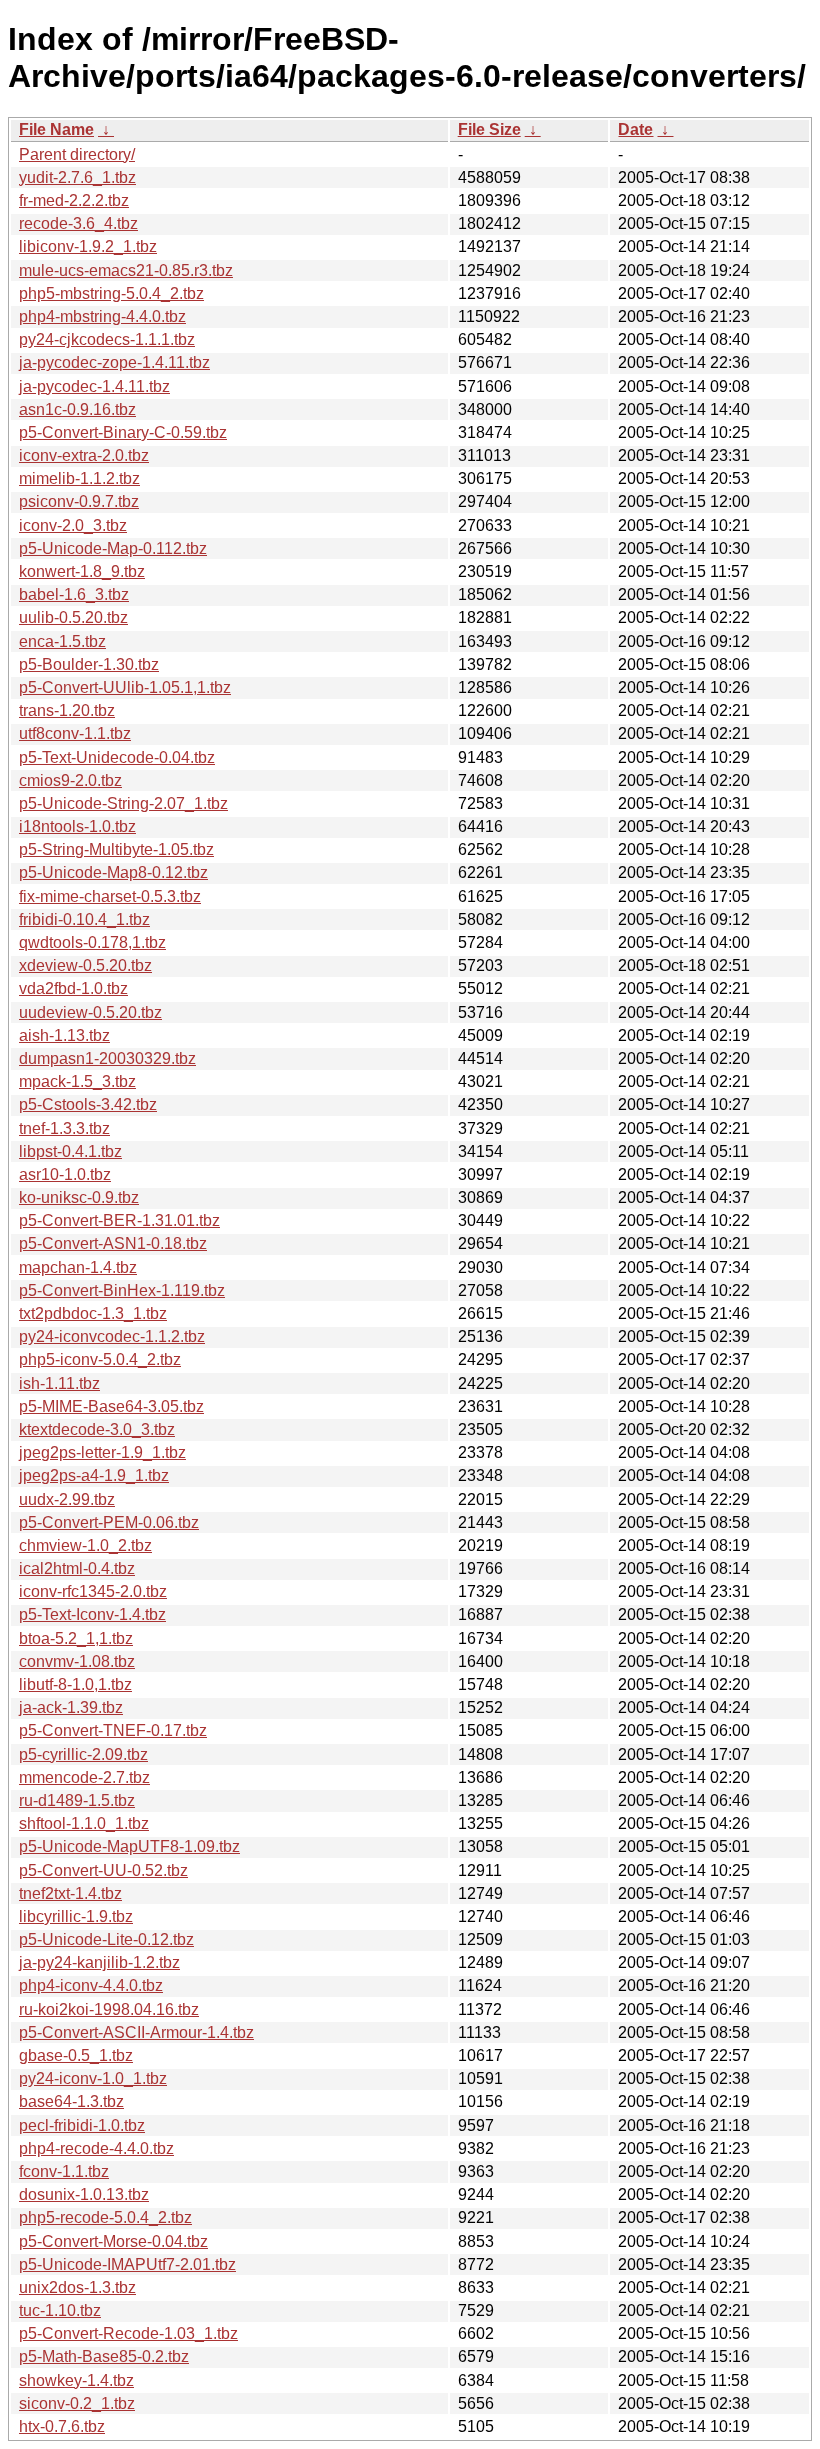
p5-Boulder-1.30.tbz (89, 664)
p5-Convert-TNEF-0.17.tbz (113, 1730)
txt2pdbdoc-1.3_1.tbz (93, 1313)
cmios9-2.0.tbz (70, 780)
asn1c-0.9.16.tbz (77, 409)
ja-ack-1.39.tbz (71, 1707)
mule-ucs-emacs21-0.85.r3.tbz (126, 270)
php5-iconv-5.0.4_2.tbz (100, 1359)
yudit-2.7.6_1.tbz (77, 177)
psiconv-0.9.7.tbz (79, 501)
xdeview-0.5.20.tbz (85, 965)
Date (635, 129)
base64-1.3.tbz (71, 2101)
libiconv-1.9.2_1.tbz (88, 246)
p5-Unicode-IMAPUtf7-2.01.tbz (127, 2264)
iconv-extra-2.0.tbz (84, 455)
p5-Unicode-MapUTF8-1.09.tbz (129, 1846)
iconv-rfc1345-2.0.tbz (93, 1591)
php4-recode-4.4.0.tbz (96, 2148)
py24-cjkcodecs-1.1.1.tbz (107, 339)
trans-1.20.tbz (67, 710)
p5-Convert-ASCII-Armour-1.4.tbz (136, 2032)
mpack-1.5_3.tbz (77, 1081)
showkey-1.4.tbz (76, 2380)
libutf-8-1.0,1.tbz (75, 1684)
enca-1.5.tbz (62, 641)
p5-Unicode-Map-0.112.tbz (113, 548)
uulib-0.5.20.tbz (73, 617)
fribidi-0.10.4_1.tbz (84, 919)
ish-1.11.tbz (59, 1383)
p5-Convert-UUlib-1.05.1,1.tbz (125, 687)
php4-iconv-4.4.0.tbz (91, 1985)
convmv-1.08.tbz (77, 1661)
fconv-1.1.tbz (64, 2171)
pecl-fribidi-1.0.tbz (82, 2125)
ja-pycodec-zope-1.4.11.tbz (114, 362)
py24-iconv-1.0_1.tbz (93, 2078)
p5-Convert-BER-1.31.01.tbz (119, 1220)
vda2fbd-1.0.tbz (73, 988)
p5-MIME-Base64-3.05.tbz (111, 1406)
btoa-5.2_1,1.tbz (76, 1638)
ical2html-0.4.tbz (77, 1568)
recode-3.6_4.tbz (78, 223)
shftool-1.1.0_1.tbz (84, 1823)
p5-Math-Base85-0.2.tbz (104, 2356)
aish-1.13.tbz (64, 1035)
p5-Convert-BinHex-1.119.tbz (122, 1290)
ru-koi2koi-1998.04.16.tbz (109, 2009)
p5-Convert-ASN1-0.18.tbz (113, 1243)
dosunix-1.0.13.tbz (84, 2194)
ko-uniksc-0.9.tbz (79, 1197)
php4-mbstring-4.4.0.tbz (102, 316)
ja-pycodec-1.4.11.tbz (94, 386)
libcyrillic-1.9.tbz (76, 1916)
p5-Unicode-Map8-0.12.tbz (113, 872)
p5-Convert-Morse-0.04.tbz (113, 2241)
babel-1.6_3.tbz (74, 594)
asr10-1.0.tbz (65, 1174)
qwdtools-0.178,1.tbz (92, 942)
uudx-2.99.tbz (67, 1499)
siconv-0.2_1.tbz (77, 2403)
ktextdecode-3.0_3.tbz (97, 1429)
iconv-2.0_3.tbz (73, 525)
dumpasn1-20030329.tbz (107, 1058)
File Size (489, 129)
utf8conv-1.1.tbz (75, 733)
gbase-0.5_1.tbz (76, 2055)
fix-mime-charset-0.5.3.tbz (110, 896)
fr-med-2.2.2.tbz (74, 200)
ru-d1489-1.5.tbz (77, 1800)
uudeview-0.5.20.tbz (90, 1012)
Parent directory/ (77, 154)
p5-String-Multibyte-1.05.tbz (116, 849)
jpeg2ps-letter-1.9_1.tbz (102, 1452)
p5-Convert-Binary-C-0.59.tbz (123, 432)
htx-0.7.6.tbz (62, 2426)
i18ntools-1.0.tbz (77, 826)
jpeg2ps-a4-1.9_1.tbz (94, 1475)
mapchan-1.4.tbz (78, 1267)
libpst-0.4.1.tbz (70, 1151)
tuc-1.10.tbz (60, 2310)
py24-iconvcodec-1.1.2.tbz (112, 1336)
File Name (56, 129)
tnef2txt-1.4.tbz (70, 1893)
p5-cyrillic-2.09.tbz (83, 1754)
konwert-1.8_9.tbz (82, 571)
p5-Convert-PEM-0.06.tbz (109, 1522)
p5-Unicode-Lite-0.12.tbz (106, 1939)
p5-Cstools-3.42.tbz (88, 1104)
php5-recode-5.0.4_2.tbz (105, 2217)
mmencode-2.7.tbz (84, 1777)
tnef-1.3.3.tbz (64, 1128)
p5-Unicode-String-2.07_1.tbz (123, 803)
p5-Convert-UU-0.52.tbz (103, 1870)
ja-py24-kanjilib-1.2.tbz (99, 1962)
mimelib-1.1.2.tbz (79, 478)
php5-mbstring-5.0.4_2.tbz (111, 293)
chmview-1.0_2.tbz (85, 1545)
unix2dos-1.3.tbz (77, 2287)
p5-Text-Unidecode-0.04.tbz (117, 757)
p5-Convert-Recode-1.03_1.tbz (128, 2333)
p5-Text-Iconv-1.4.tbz (92, 1614)
